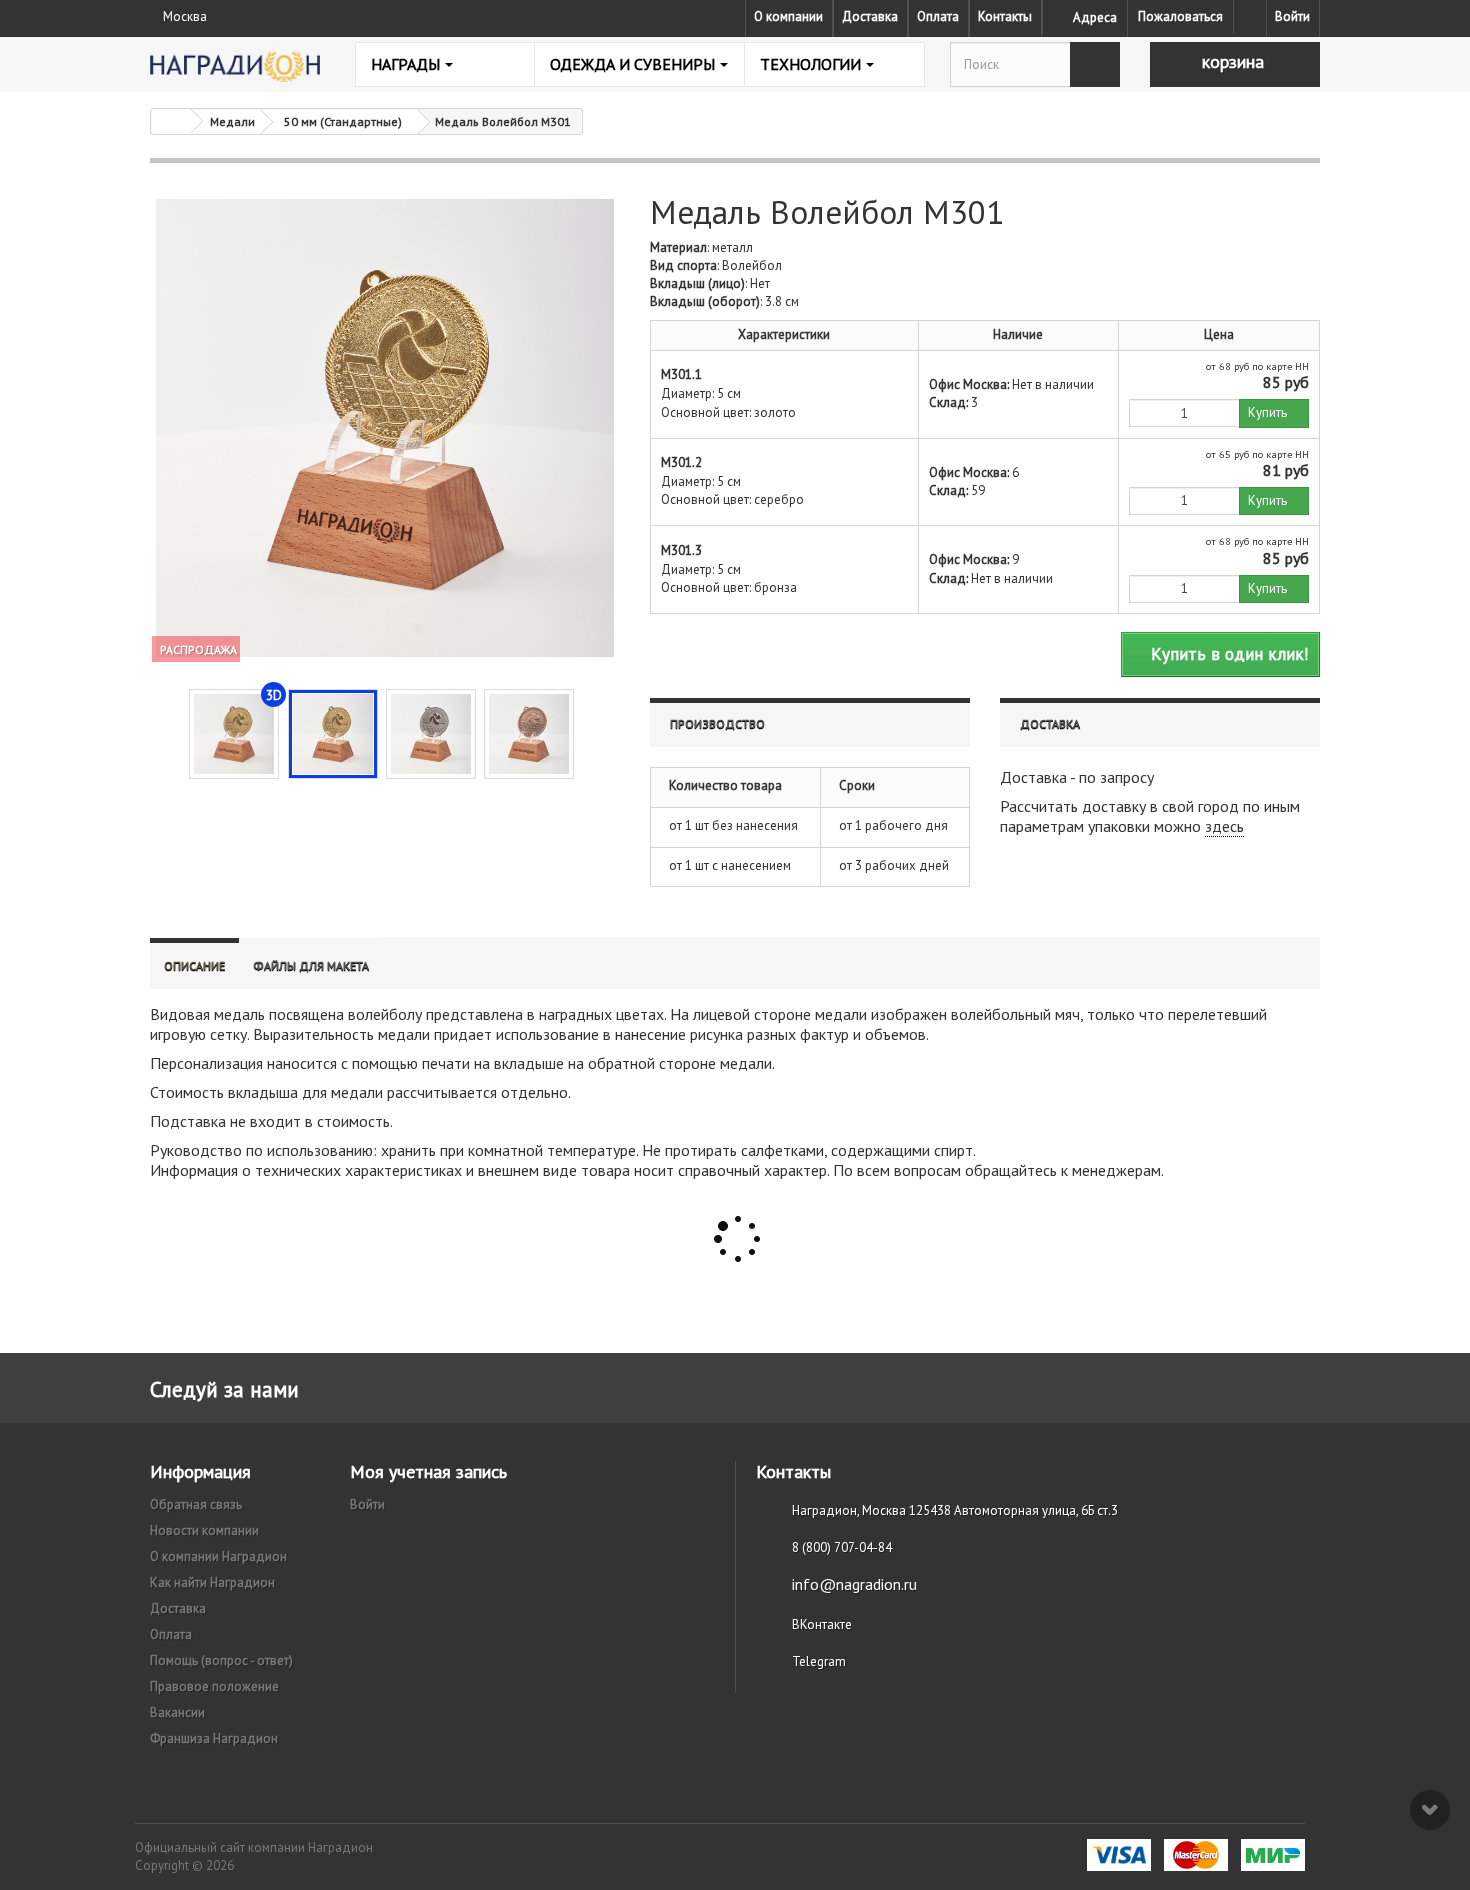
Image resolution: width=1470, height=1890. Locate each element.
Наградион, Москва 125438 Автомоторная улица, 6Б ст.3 (955, 1510)
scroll (1430, 1810)
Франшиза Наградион (214, 1738)
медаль (239, 1014)
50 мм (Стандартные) (343, 121)
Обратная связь (196, 1504)
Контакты (1005, 16)
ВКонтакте (822, 1624)
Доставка (870, 16)
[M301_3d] (234, 734)
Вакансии (177, 1712)
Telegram (819, 1661)
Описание (194, 965)
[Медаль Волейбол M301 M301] (333, 734)
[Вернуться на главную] (171, 121)
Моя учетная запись (428, 1471)
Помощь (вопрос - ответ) (221, 1660)
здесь (1224, 826)
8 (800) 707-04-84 (842, 1547)
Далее (591, 732)
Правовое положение (214, 1686)
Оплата (938, 16)
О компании (788, 16)
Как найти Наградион (212, 1582)
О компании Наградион (218, 1556)
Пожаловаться (1180, 16)
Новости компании (204, 1530)
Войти (1292, 16)
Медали (232, 121)
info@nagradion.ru (854, 1584)
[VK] (1250, 17)
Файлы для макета (311, 965)
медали (841, 1014)
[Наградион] (235, 66)
